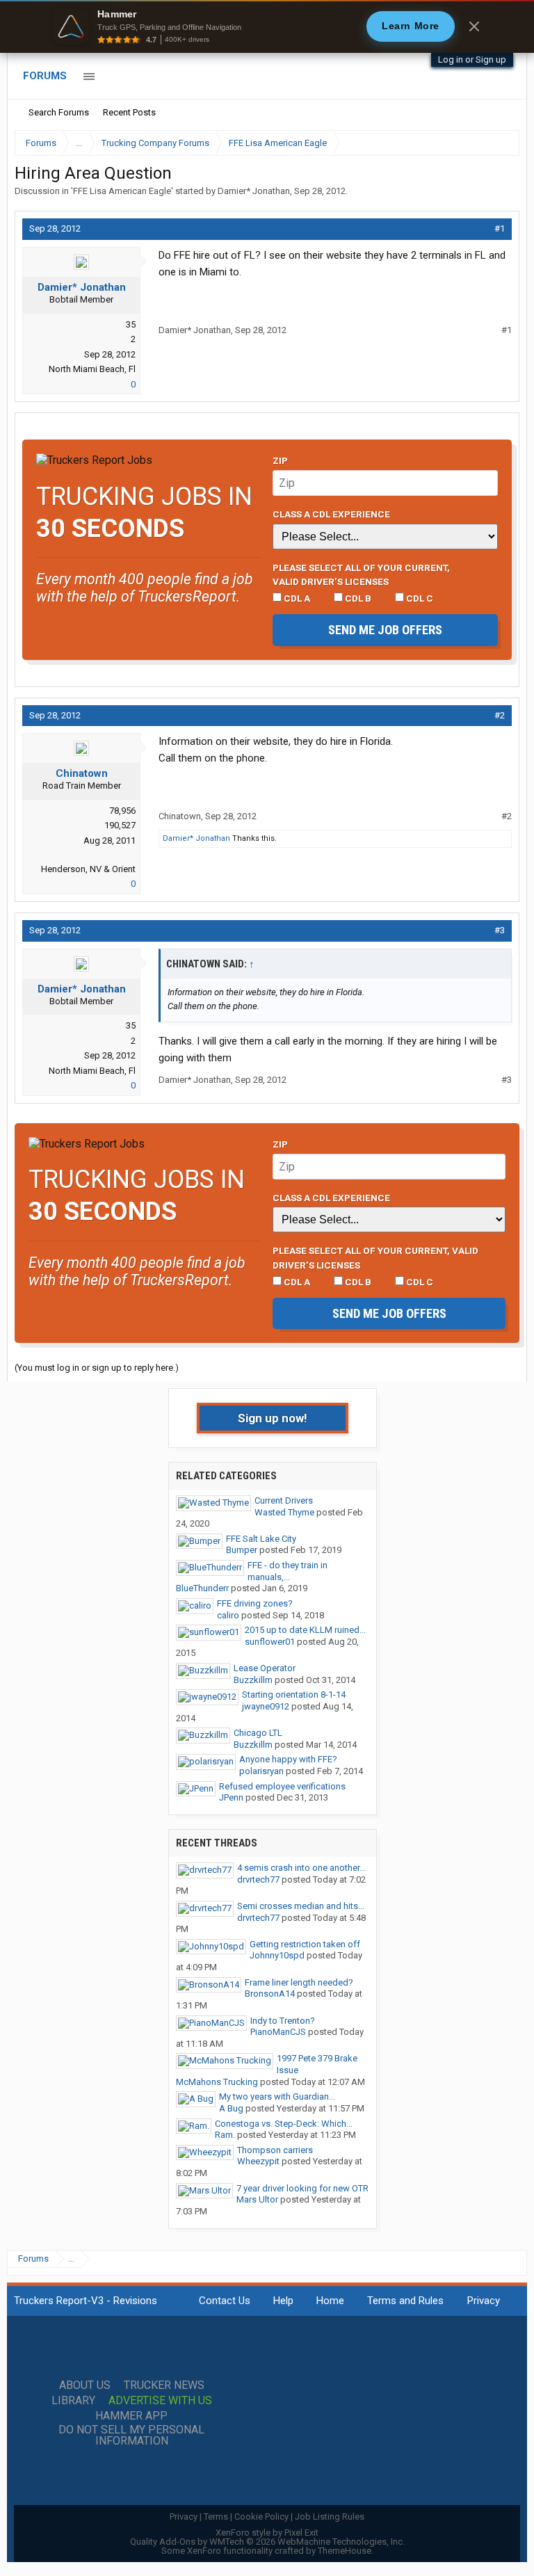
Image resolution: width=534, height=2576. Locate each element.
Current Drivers (284, 1500)
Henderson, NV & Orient (88, 869)
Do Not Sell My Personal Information (131, 2436)
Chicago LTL (258, 1733)
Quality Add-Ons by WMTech (267, 2542)
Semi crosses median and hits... (301, 1906)
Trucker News (164, 2385)
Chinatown (82, 773)
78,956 (122, 811)
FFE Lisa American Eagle (122, 191)
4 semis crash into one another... (301, 1868)
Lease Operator (265, 1668)
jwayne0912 (266, 1706)
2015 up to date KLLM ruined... (305, 1630)
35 (131, 324)
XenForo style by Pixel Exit (267, 2533)
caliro (228, 1615)
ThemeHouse (345, 2551)
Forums (45, 76)
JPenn (231, 1797)
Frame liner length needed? (299, 1982)
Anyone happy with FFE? (288, 1759)
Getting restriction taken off (305, 1944)
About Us (85, 2385)
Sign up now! (273, 1418)
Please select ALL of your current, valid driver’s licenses (361, 574)
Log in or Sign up (472, 59)
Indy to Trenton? (283, 2021)
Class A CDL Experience (331, 514)
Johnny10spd (277, 1955)
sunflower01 (270, 1642)
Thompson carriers (275, 2150)
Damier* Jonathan (254, 191)
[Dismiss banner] (474, 26)
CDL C (419, 598)
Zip (280, 460)
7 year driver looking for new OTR (302, 2188)
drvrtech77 (258, 1879)
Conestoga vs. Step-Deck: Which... (284, 2124)
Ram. (225, 2135)
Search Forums (59, 112)
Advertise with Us (160, 2401)
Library (73, 2401)
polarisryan (261, 1771)
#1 (500, 228)
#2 (500, 715)
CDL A (296, 598)
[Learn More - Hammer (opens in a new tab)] (267, 26)
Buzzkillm (253, 1680)
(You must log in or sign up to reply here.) (97, 1368)
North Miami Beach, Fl (92, 369)
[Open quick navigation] (499, 143)
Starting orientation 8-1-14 (294, 1694)
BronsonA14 (270, 1994)
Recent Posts (129, 112)
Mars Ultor (257, 2199)
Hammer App (131, 2416)
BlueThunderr (202, 1588)
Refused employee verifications (282, 1786)
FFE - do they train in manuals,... (288, 1571)
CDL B (357, 598)
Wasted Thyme (284, 1512)
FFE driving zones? (255, 1603)
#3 (500, 930)
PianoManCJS (278, 2032)
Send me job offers (385, 630)
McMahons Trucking (217, 2082)
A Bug (231, 2108)
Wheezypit (258, 2161)
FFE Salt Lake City (261, 1539)
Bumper (242, 1550)
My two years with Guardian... (277, 2096)
